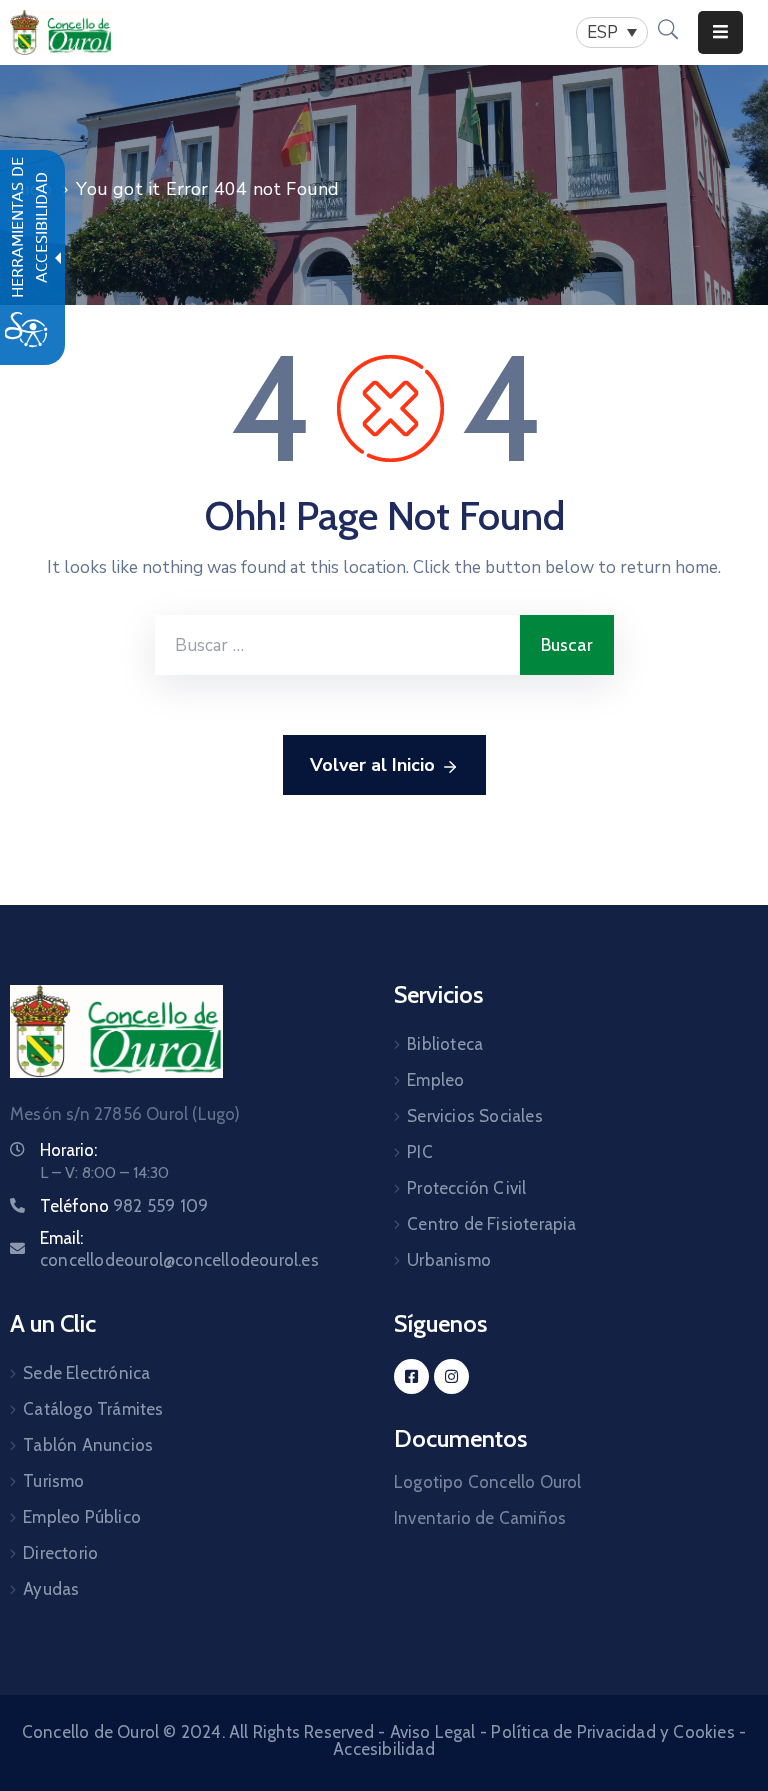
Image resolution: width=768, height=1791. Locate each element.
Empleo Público (82, 1517)
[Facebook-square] (411, 1376)
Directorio (60, 1553)
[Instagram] (451, 1376)
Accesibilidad (384, 1749)
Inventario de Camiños (480, 1518)
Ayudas (51, 1589)
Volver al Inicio (372, 765)
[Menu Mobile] (720, 32)
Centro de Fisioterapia (491, 1224)
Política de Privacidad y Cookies (612, 1732)
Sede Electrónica (86, 1373)
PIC (420, 1152)
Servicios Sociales (475, 1116)
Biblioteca (445, 1044)
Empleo (435, 1080)
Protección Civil (466, 1188)
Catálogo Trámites (93, 1409)
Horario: (68, 1150)
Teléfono (124, 1206)
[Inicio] (61, 32)
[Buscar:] (337, 645)
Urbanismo (449, 1260)
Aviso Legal (433, 1732)
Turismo (53, 1481)
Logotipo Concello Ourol (488, 1482)
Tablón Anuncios (88, 1445)
